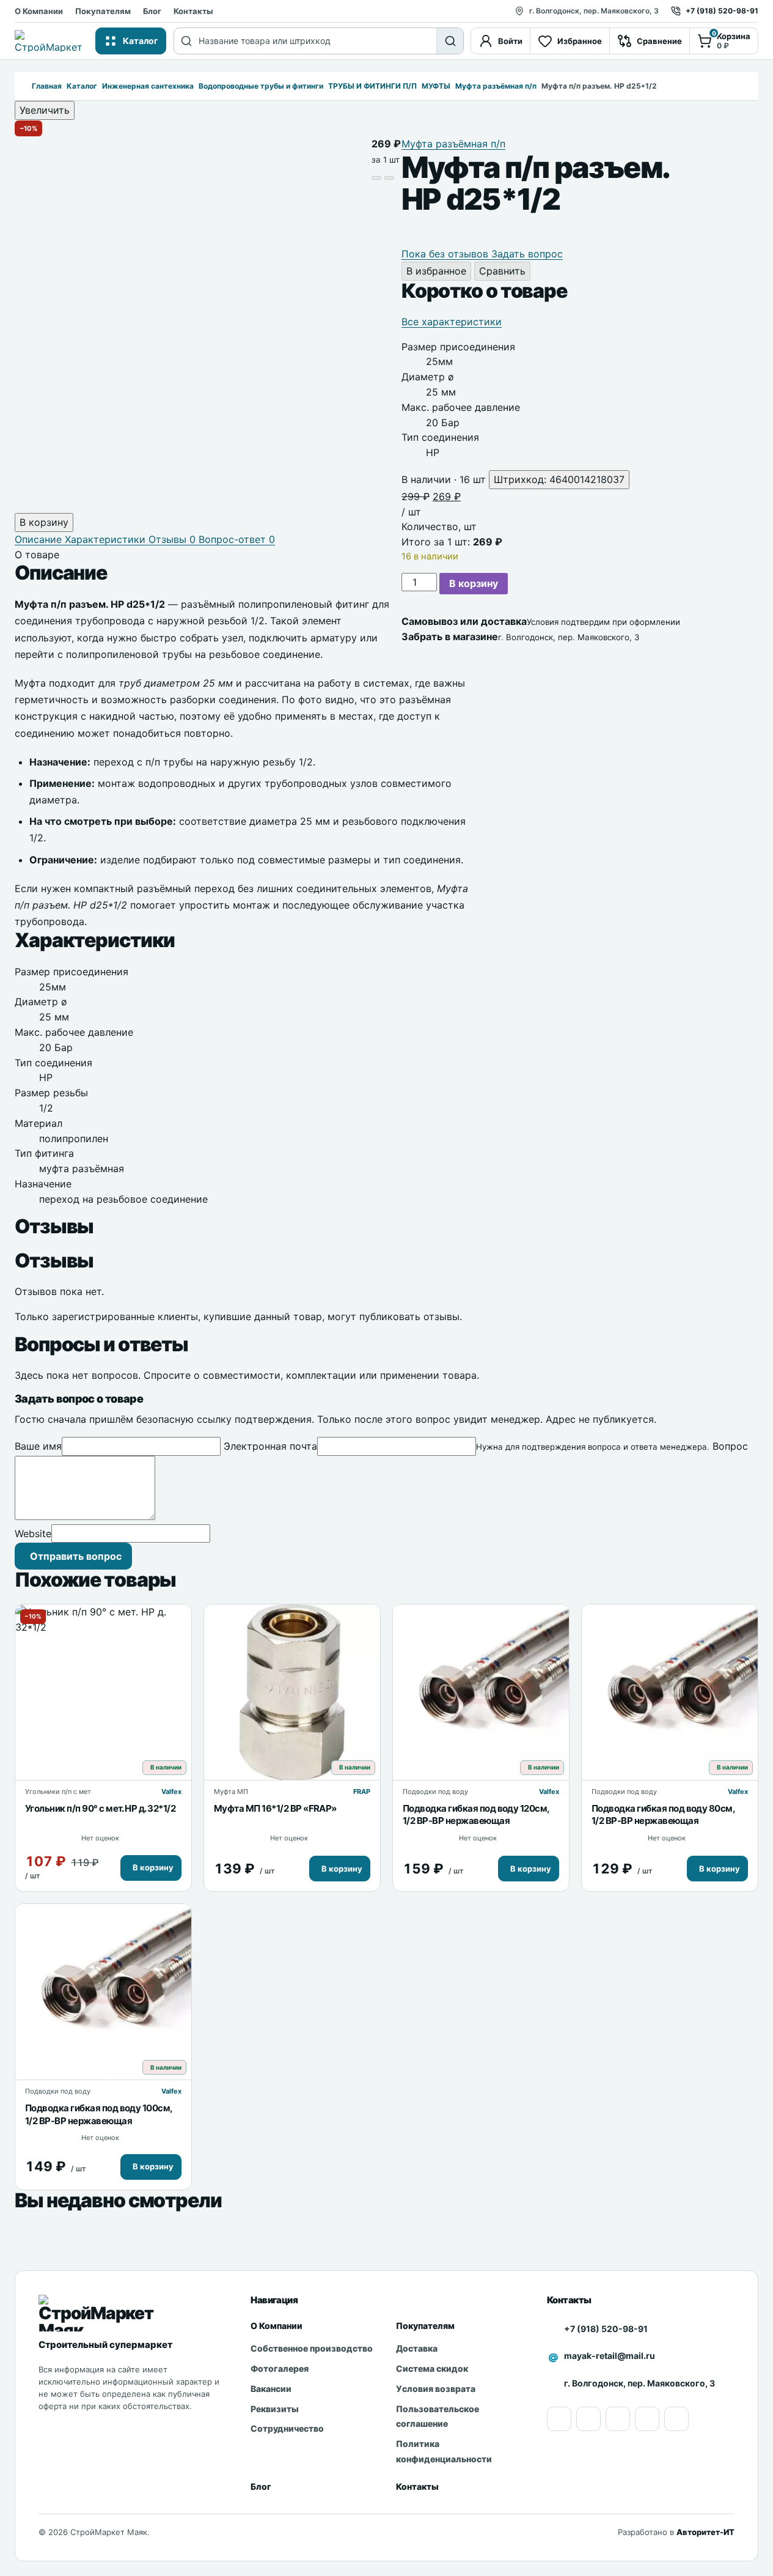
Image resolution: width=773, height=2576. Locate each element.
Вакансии (271, 2389)
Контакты (193, 11)
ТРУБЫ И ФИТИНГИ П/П (372, 86)
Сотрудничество (287, 2428)
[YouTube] (559, 2419)
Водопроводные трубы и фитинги (261, 86)
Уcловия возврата (436, 2389)
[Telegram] (676, 2419)
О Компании (39, 11)
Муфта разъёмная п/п (496, 86)
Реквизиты (275, 2409)
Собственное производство (312, 2348)
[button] (151, 1868)
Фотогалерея (280, 2368)
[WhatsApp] (618, 2419)
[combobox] (317, 41)
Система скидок (432, 2368)
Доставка (417, 2348)
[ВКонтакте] (647, 2419)
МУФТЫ (436, 86)
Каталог (82, 86)
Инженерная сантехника (148, 86)
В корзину (474, 583)
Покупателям (103, 11)
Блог (152, 11)
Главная (47, 86)
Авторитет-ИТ (705, 2532)
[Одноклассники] (588, 2419)
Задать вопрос (527, 254)
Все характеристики (452, 322)
